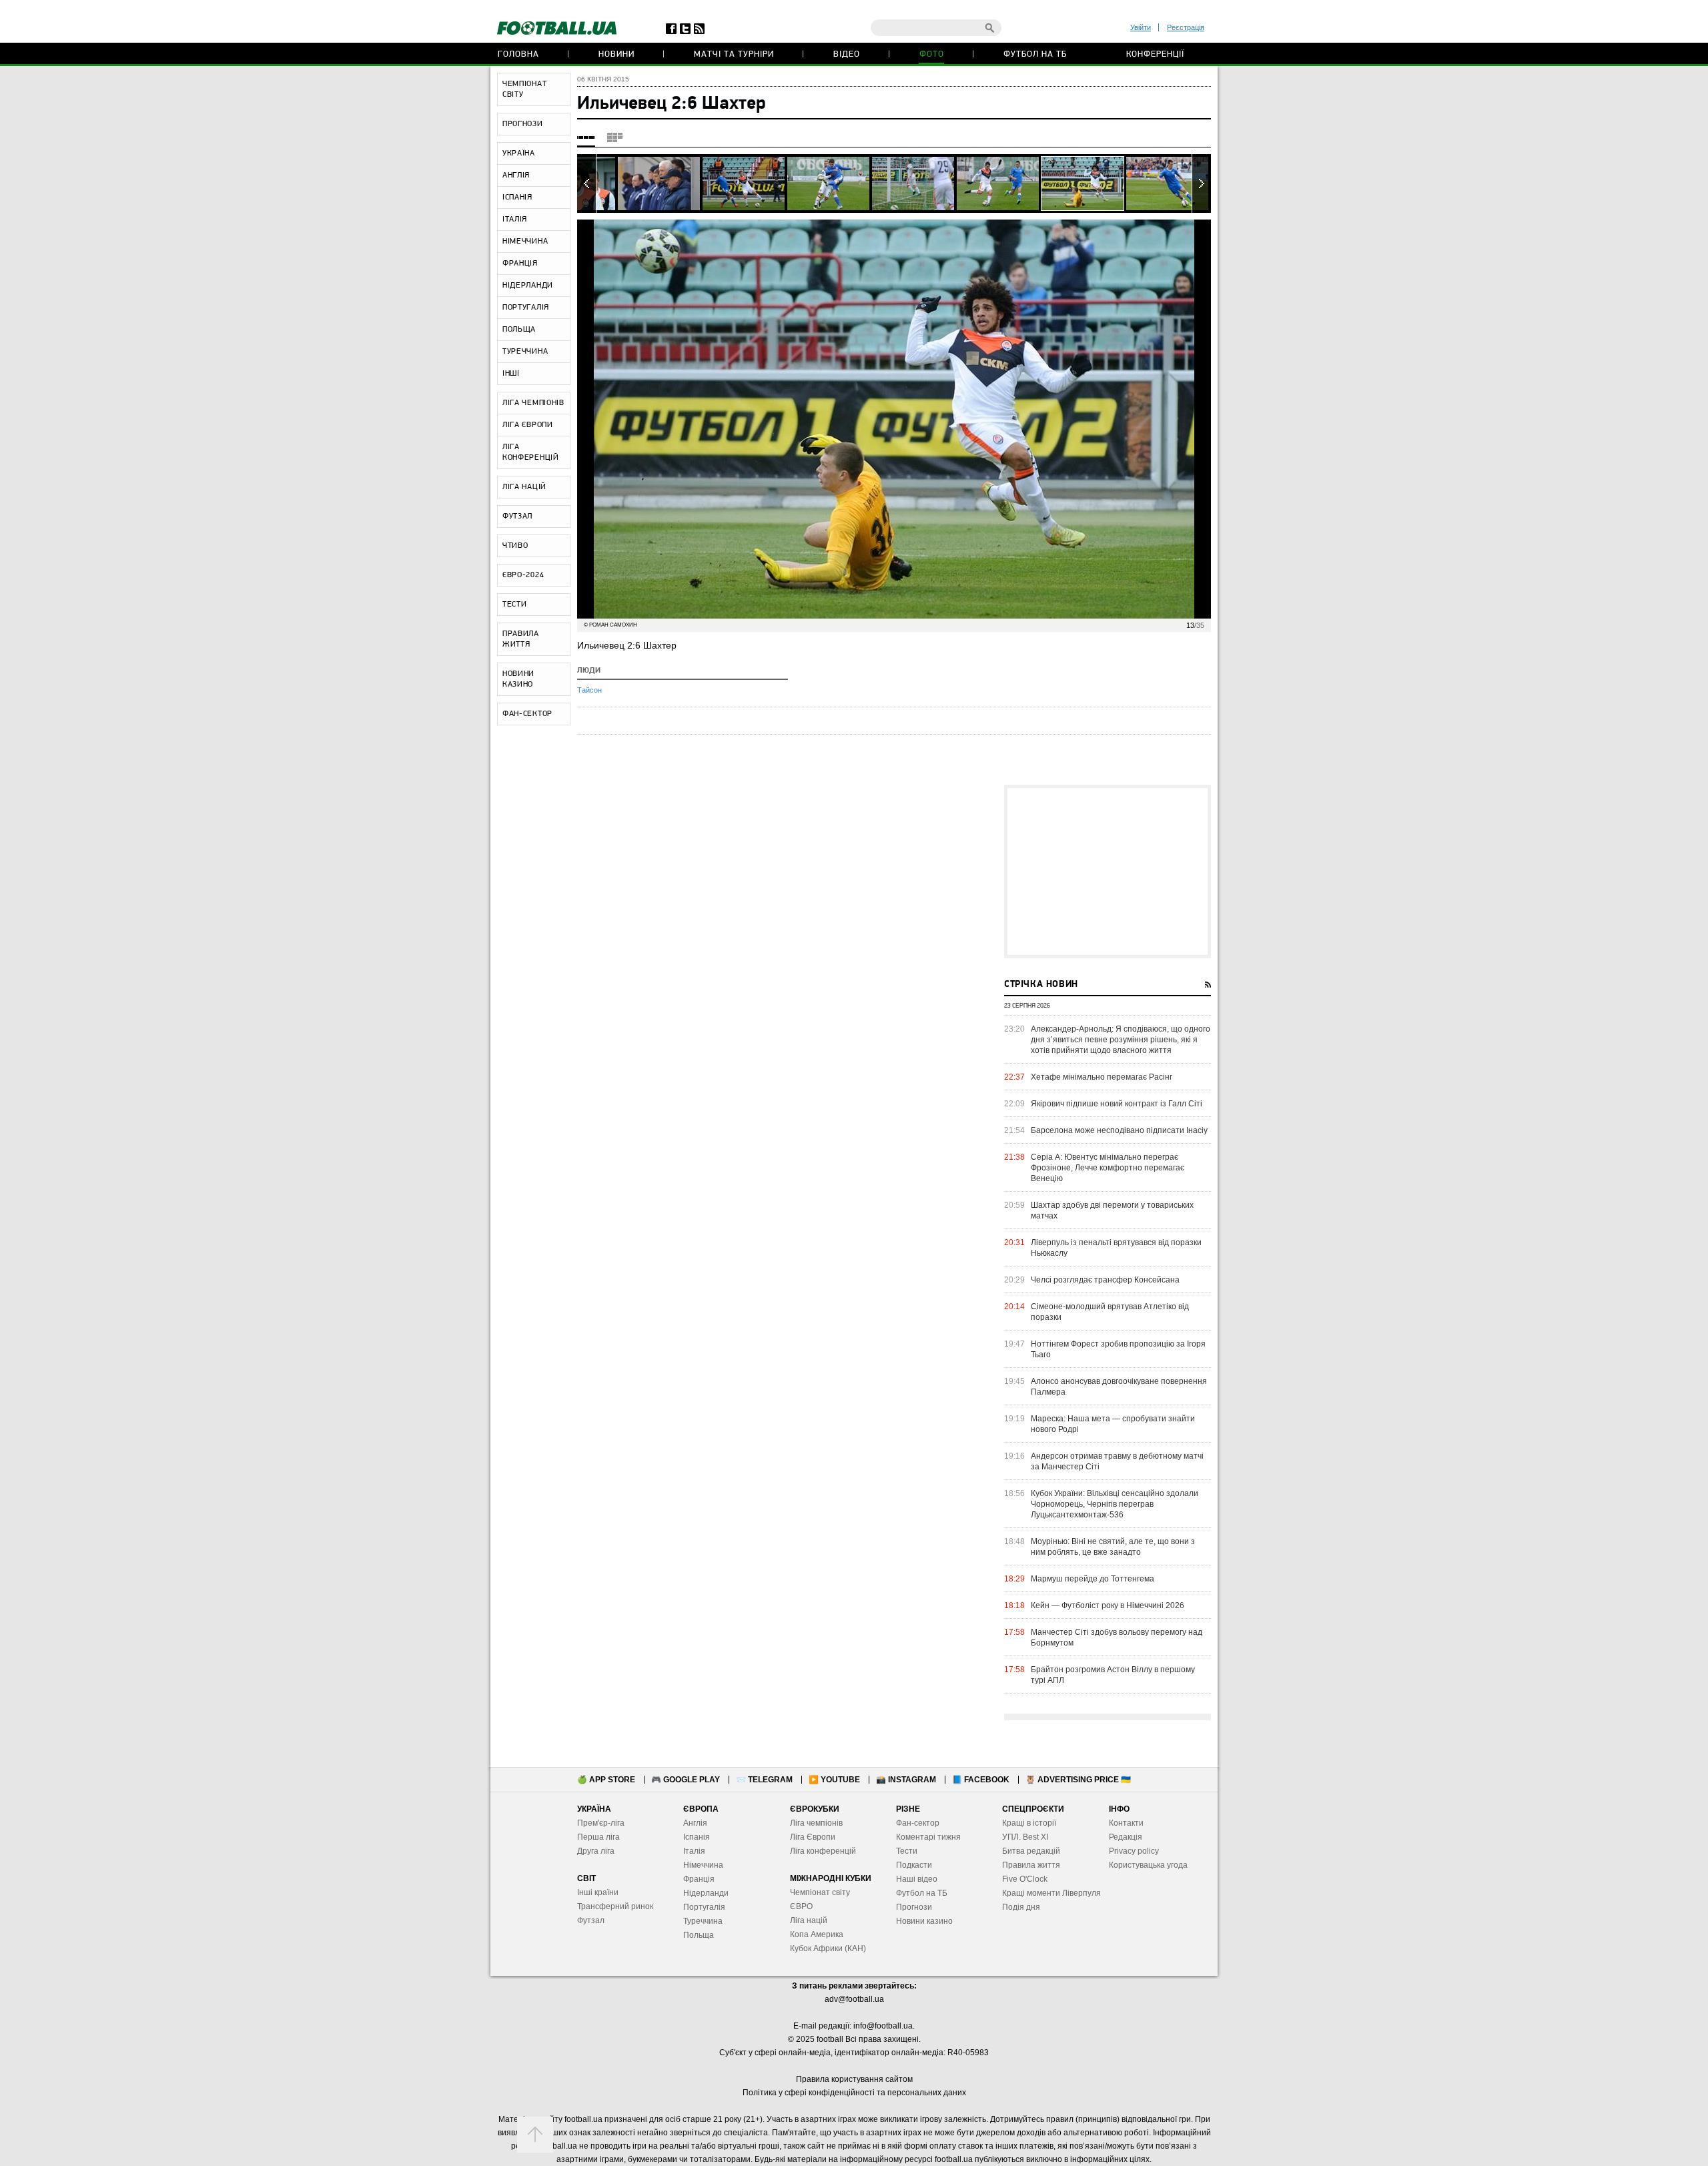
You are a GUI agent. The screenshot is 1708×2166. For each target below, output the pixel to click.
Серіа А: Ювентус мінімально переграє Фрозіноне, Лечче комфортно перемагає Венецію (1108, 1168)
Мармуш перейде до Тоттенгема (1093, 1579)
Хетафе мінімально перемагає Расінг (1102, 1077)
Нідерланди (706, 1893)
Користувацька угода (1148, 1865)
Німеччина (703, 1865)
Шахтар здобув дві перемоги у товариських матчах (1112, 1210)
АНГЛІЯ (516, 175)
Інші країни (598, 1892)
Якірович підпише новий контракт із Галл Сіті (1117, 1104)
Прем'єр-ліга (601, 1823)
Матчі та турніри (734, 54)
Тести (907, 1851)
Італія (694, 1851)
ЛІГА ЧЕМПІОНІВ (533, 403)
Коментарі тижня (928, 1837)
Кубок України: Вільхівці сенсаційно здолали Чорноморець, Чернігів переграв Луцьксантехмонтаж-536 (1115, 1504)
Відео (847, 54)
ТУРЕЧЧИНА (525, 352)
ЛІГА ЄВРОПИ (528, 425)
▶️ (834, 1780)
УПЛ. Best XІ (1025, 1837)
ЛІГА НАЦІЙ (524, 487)
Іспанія (697, 1837)
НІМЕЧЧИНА (525, 242)
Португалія (704, 1907)
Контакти (1126, 1823)
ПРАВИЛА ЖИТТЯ (521, 639)
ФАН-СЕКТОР (527, 714)
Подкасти (914, 1865)
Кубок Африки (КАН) (828, 1948)
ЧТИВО (515, 546)
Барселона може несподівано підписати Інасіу (1119, 1130)
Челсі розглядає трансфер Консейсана (1105, 1280)
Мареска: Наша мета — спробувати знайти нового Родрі (1113, 1424)
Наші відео (917, 1879)
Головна (518, 54)
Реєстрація (1186, 27)
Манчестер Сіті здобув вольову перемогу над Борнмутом (1117, 1638)
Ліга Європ (810, 1837)
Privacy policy (1134, 1851)
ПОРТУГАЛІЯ (526, 308)
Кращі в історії (1029, 1823)
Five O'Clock (1025, 1879)
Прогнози (914, 1907)
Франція (699, 1879)
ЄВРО (801, 1906)
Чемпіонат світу (820, 1892)
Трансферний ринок (615, 1906)
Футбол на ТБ (1035, 54)
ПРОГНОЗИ (523, 124)
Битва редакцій (1031, 1851)
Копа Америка (817, 1934)
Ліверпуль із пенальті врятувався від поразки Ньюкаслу (1116, 1248)
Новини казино (924, 1921)
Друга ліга (596, 1851)
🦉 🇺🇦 (1078, 1780)
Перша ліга (598, 1837)
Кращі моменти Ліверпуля (1051, 1893)
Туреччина (703, 1921)
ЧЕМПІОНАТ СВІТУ (524, 89)
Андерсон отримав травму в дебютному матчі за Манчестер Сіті (1117, 1461)
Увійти (1141, 27)
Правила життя (1031, 1865)
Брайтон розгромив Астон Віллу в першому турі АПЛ (1113, 1675)
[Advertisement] (1108, 871)
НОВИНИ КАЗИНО (518, 679)
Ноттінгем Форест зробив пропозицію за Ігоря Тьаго (1118, 1349)
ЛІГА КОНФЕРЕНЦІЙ (531, 452)
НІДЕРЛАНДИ (528, 286)
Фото (932, 54)
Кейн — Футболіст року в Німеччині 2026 (1108, 1605)
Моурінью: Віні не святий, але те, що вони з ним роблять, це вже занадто (1113, 1547)
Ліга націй (809, 1920)
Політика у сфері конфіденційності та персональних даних (854, 2093)
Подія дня (1021, 1907)
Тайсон (589, 690)
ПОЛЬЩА (519, 330)
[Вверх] (535, 2135)
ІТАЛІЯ (515, 220)
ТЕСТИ (515, 605)
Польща (699, 1935)
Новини (616, 54)
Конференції (1155, 54)
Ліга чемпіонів (816, 1823)
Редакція (1126, 1837)
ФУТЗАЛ (517, 516)
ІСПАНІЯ (517, 198)
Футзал (591, 1920)
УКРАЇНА (519, 153)
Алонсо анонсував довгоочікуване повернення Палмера (1119, 1387)
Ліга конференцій (823, 1851)
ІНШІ (511, 374)
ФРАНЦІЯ (520, 264)
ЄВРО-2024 (523, 575)
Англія (695, 1823)
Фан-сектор (918, 1823)
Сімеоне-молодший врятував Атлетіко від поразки (1110, 1312)
